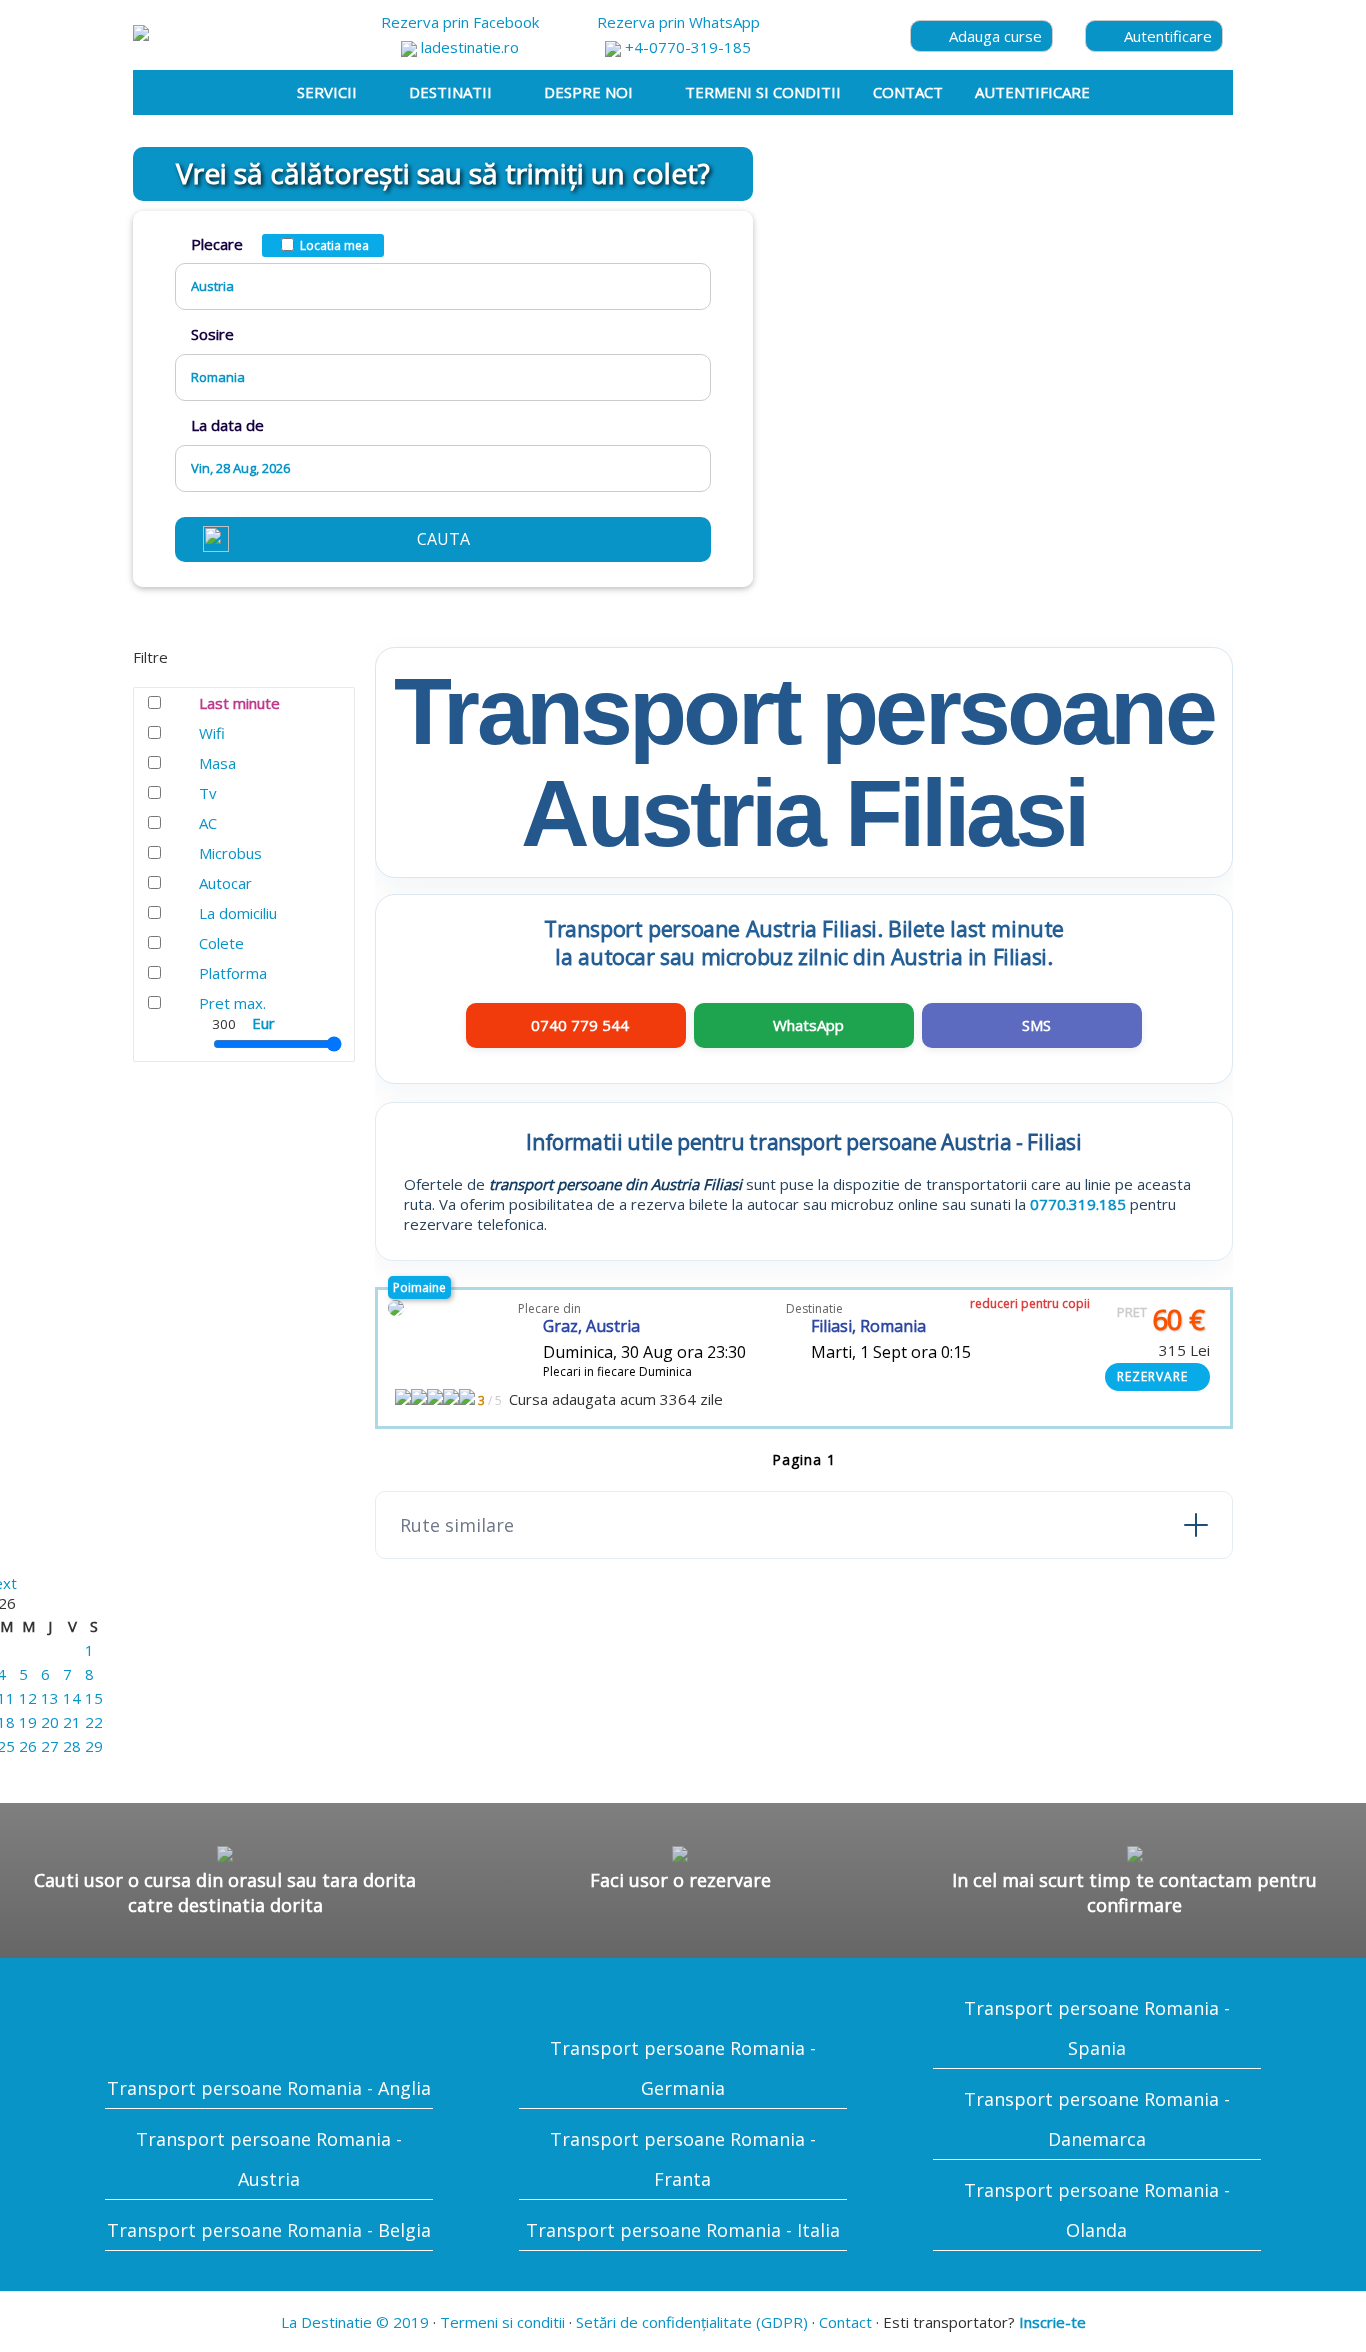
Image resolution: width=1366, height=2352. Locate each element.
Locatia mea (334, 245)
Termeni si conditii (502, 2322)
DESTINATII (450, 92)
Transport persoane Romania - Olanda (1097, 2210)
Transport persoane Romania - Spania (1097, 2028)
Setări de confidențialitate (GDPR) (692, 2322)
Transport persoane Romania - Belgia (269, 2230)
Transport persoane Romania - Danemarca (1097, 2119)
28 (72, 1746)
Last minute (239, 703)
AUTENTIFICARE (1032, 92)
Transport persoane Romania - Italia (683, 2230)
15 (94, 1698)
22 (94, 1722)
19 (28, 1722)
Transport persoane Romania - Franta (683, 2159)
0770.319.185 (1078, 1204)
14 (72, 1698)
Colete (221, 943)
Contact (845, 2322)
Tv (208, 793)
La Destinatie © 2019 (355, 2322)
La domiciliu (238, 913)
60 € (1161, 1319)
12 (28, 1698)
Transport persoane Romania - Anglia (269, 2088)
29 (94, 1746)
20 (50, 1722)
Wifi (212, 733)
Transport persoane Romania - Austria (269, 2159)
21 (72, 1722)
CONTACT (908, 92)
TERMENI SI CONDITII (763, 92)
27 (50, 1746)
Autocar (225, 883)
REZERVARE (1152, 1376)
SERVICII (327, 92)
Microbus (230, 853)
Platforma (233, 973)
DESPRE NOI (588, 92)
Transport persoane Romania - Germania (683, 2068)
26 (28, 1746)
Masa (217, 763)
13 (50, 1698)
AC (208, 823)
